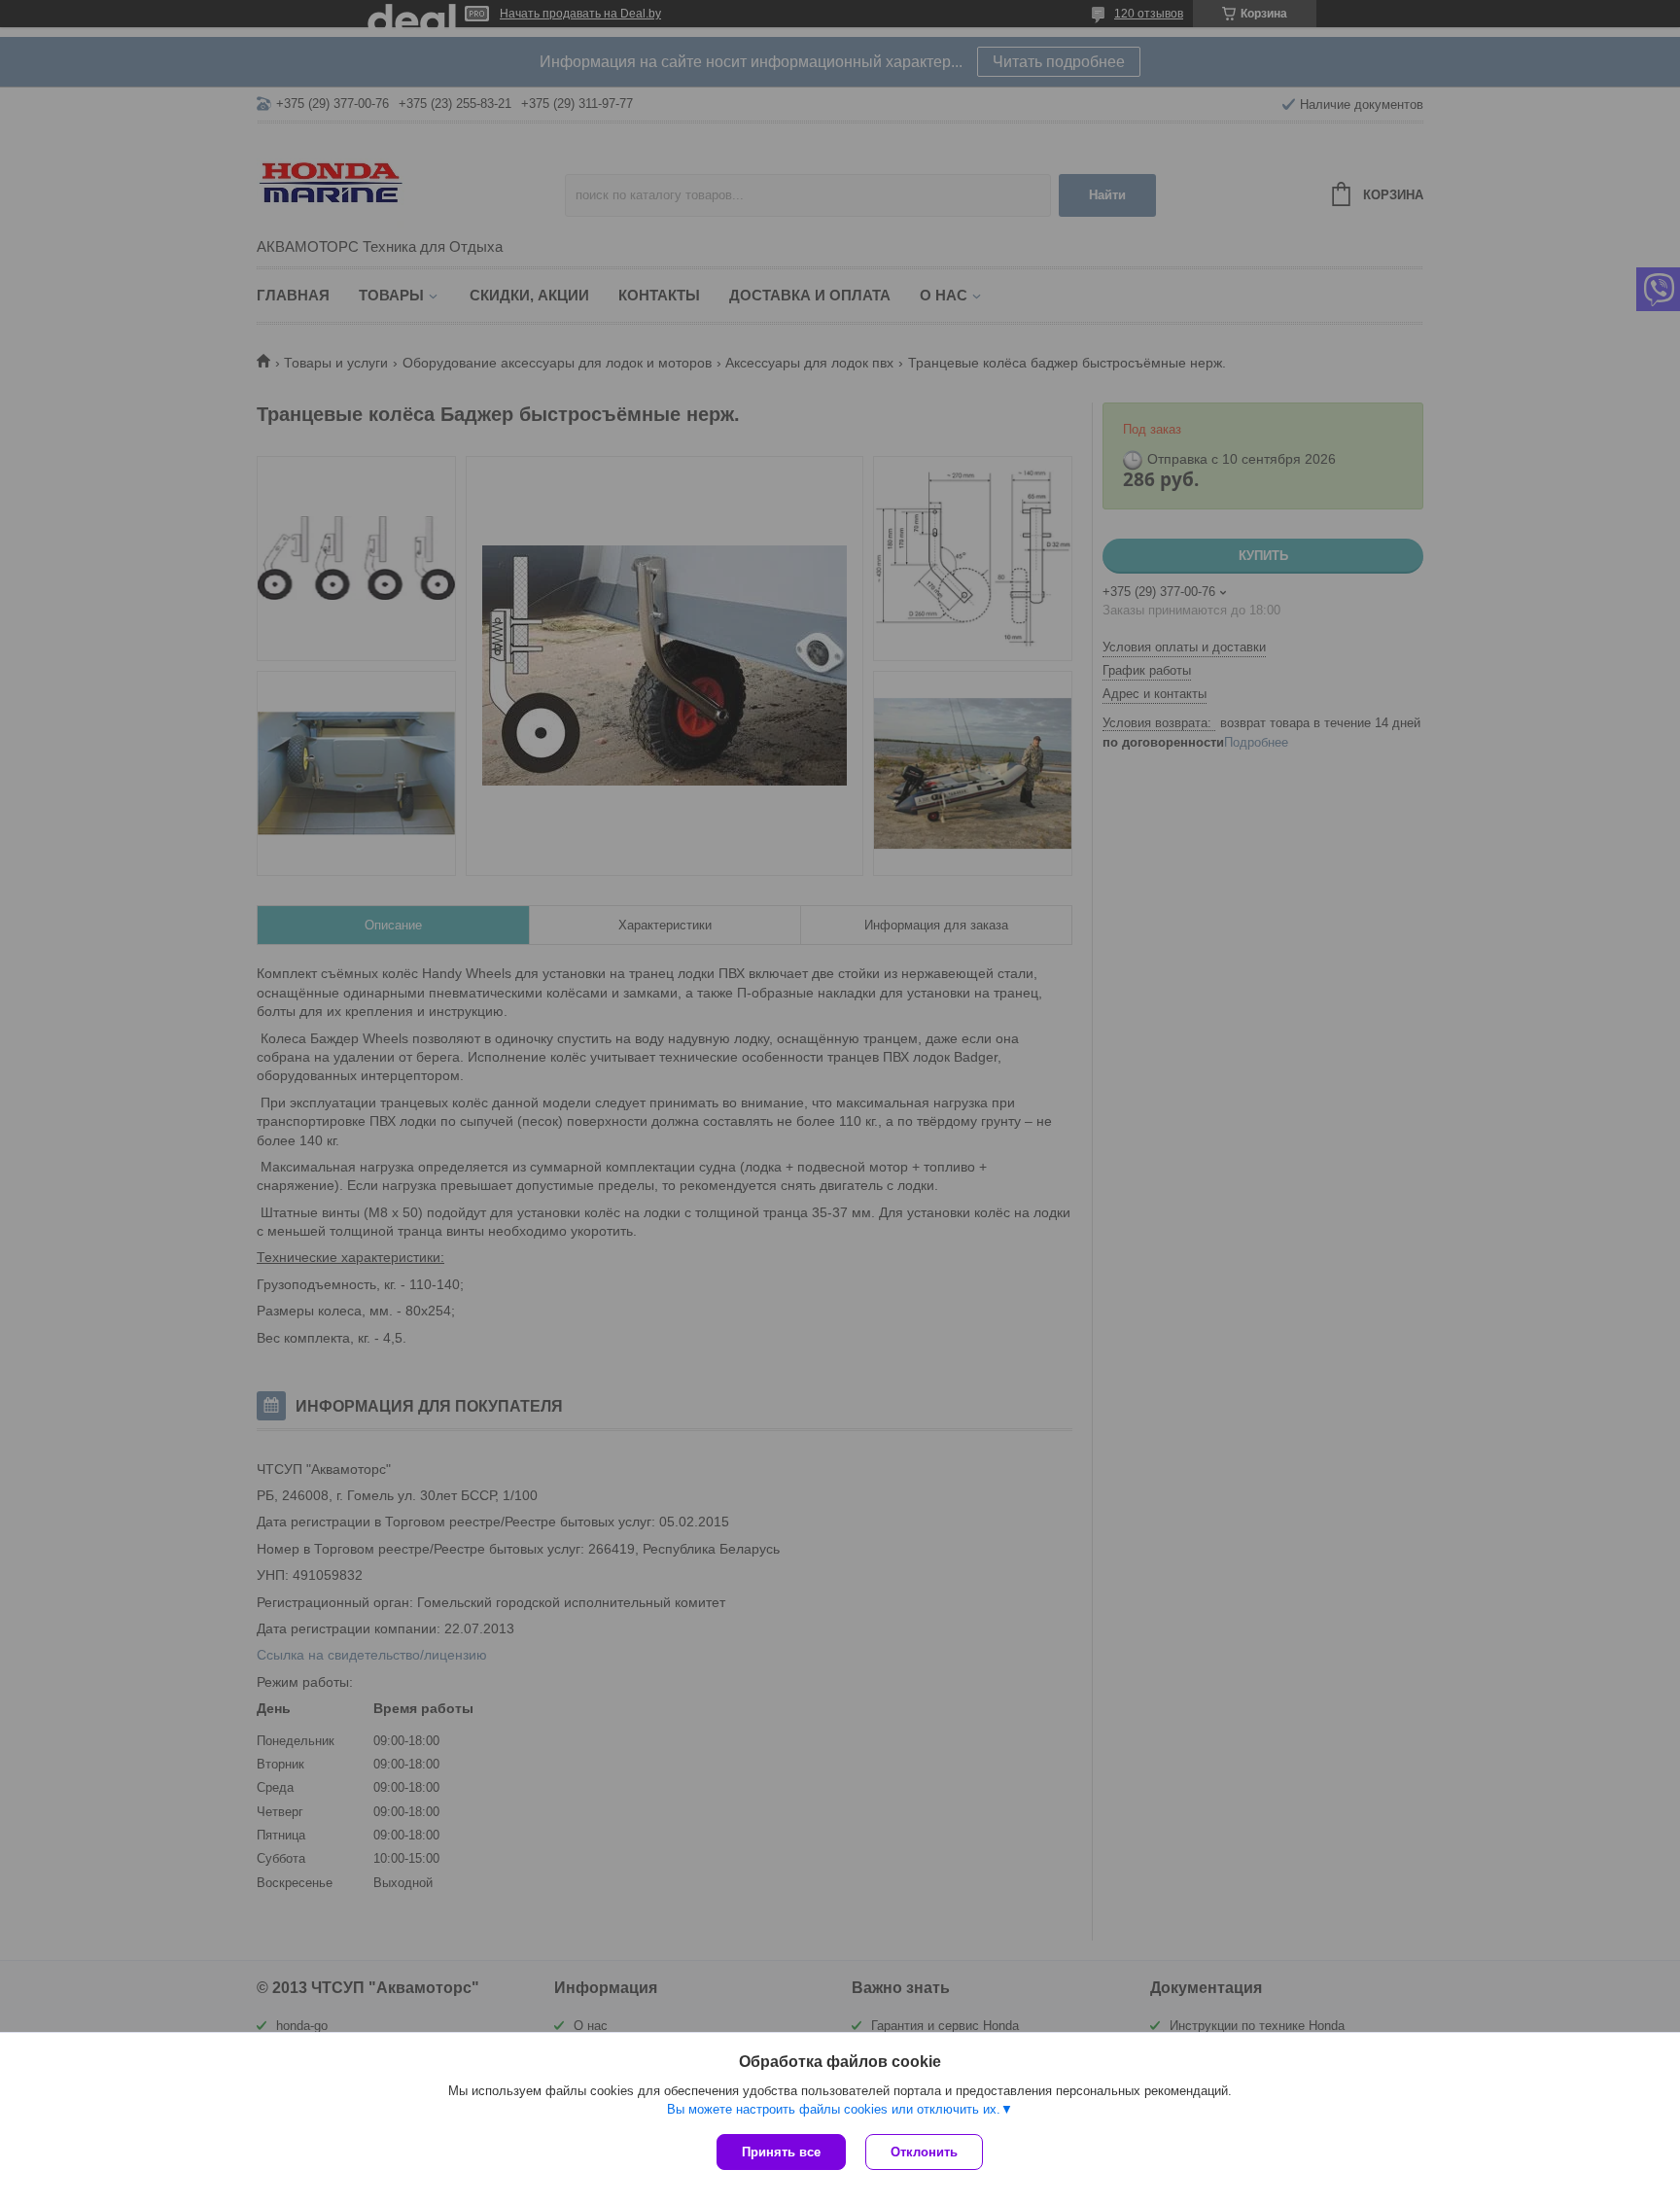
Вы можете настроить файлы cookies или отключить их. (834, 2109)
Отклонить (924, 2152)
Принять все (781, 2152)
